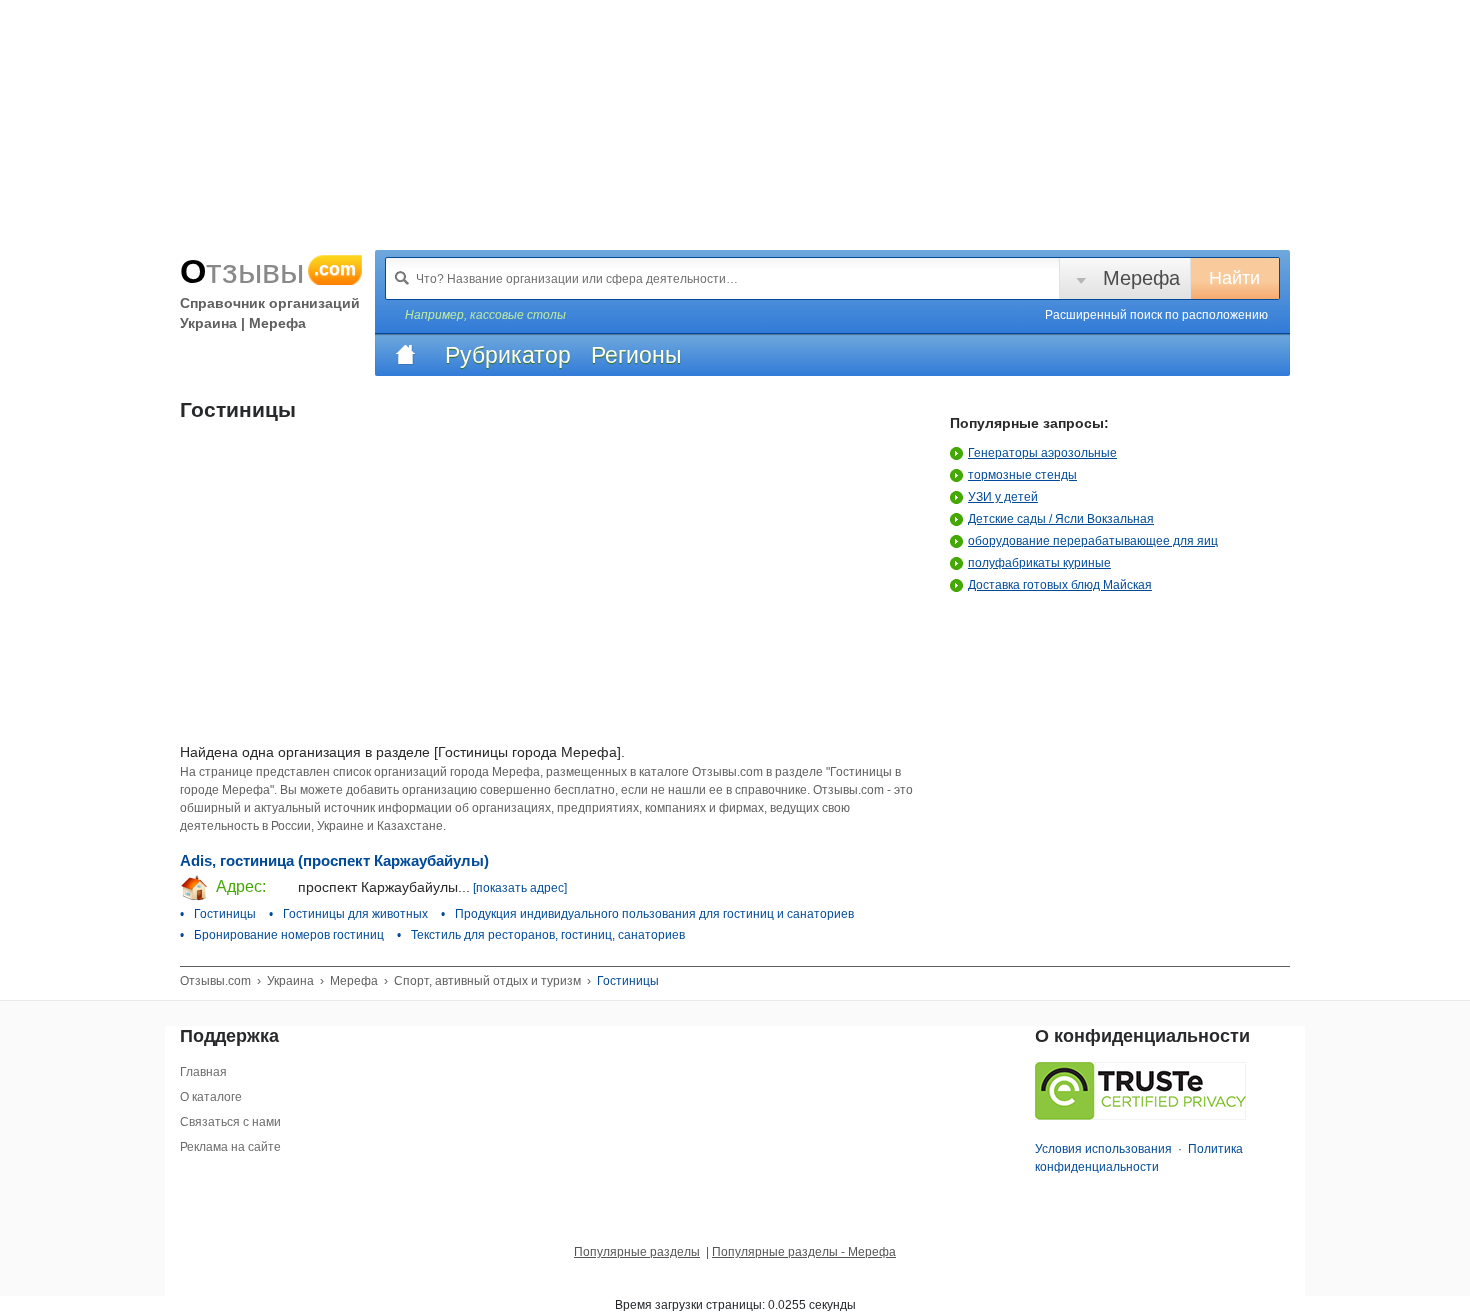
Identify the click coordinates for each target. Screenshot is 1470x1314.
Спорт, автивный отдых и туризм (487, 981)
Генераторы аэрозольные (1042, 453)
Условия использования (1103, 1149)
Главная (203, 1072)
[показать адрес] (520, 888)
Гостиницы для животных (355, 914)
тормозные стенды (1022, 475)
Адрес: (239, 886)
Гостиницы (225, 914)
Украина (290, 981)
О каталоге (211, 1097)
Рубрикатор (508, 355)
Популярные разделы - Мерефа (804, 1252)
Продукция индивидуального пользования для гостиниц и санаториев (654, 914)
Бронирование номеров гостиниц (289, 935)
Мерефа (1141, 278)
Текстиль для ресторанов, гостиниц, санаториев (548, 935)
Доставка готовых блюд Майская (1060, 585)
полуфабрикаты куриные (1039, 563)
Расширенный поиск (1156, 315)
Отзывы (268, 271)
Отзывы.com (215, 981)
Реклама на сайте (230, 1147)
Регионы (636, 355)
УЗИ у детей (1003, 497)
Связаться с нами (230, 1122)
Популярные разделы (637, 1252)
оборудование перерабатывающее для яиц (1093, 541)
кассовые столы (518, 315)
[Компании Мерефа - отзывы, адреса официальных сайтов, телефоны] (405, 355)
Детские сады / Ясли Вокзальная (1061, 519)
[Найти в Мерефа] (402, 278)
